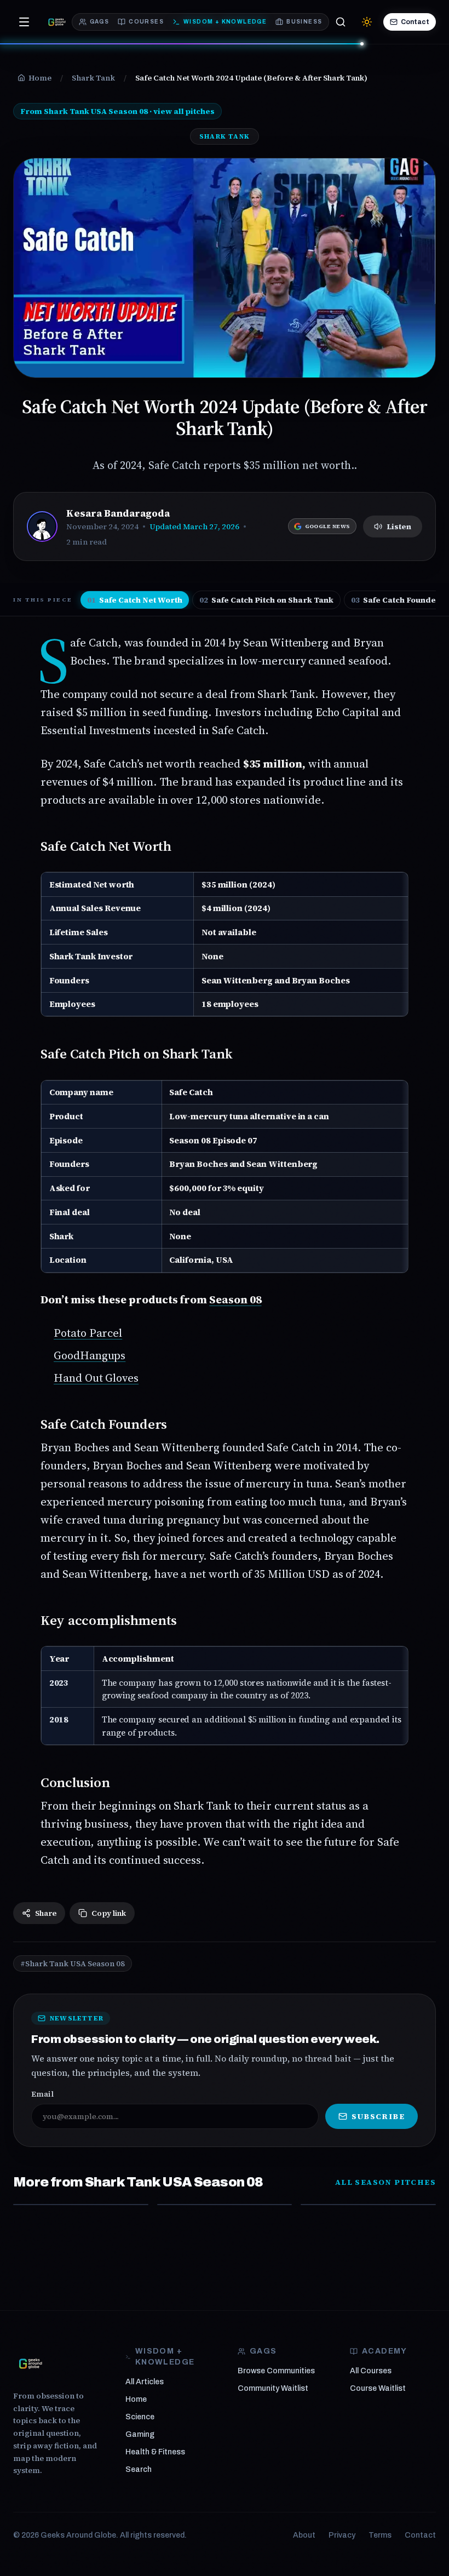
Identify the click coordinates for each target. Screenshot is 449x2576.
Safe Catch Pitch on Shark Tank (266, 600)
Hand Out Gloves (96, 1378)
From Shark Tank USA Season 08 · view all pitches (117, 111)
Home (136, 2399)
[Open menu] (24, 22)
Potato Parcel (88, 1333)
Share (46, 1913)
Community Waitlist (273, 2388)
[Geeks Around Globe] (31, 2363)
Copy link (109, 1913)
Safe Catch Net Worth (135, 600)
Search (139, 2469)
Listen (399, 526)
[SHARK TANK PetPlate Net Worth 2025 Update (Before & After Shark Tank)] (81, 2205)
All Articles (145, 2382)
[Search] (341, 22)
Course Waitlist (378, 2388)
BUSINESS (304, 22)
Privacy (342, 2535)
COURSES (146, 22)
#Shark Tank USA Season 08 (73, 1964)
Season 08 (235, 1300)
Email (42, 2094)
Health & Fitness (155, 2452)
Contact (415, 22)
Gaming (140, 2434)
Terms (380, 2535)
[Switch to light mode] (367, 22)
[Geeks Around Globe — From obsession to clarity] (57, 22)
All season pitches (385, 2182)
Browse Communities (276, 2371)
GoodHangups (90, 1355)
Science (140, 2417)
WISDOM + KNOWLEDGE (225, 22)
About (304, 2535)
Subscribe (378, 2116)
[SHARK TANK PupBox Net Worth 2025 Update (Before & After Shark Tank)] (368, 2205)
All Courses (371, 2371)
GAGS (100, 22)
